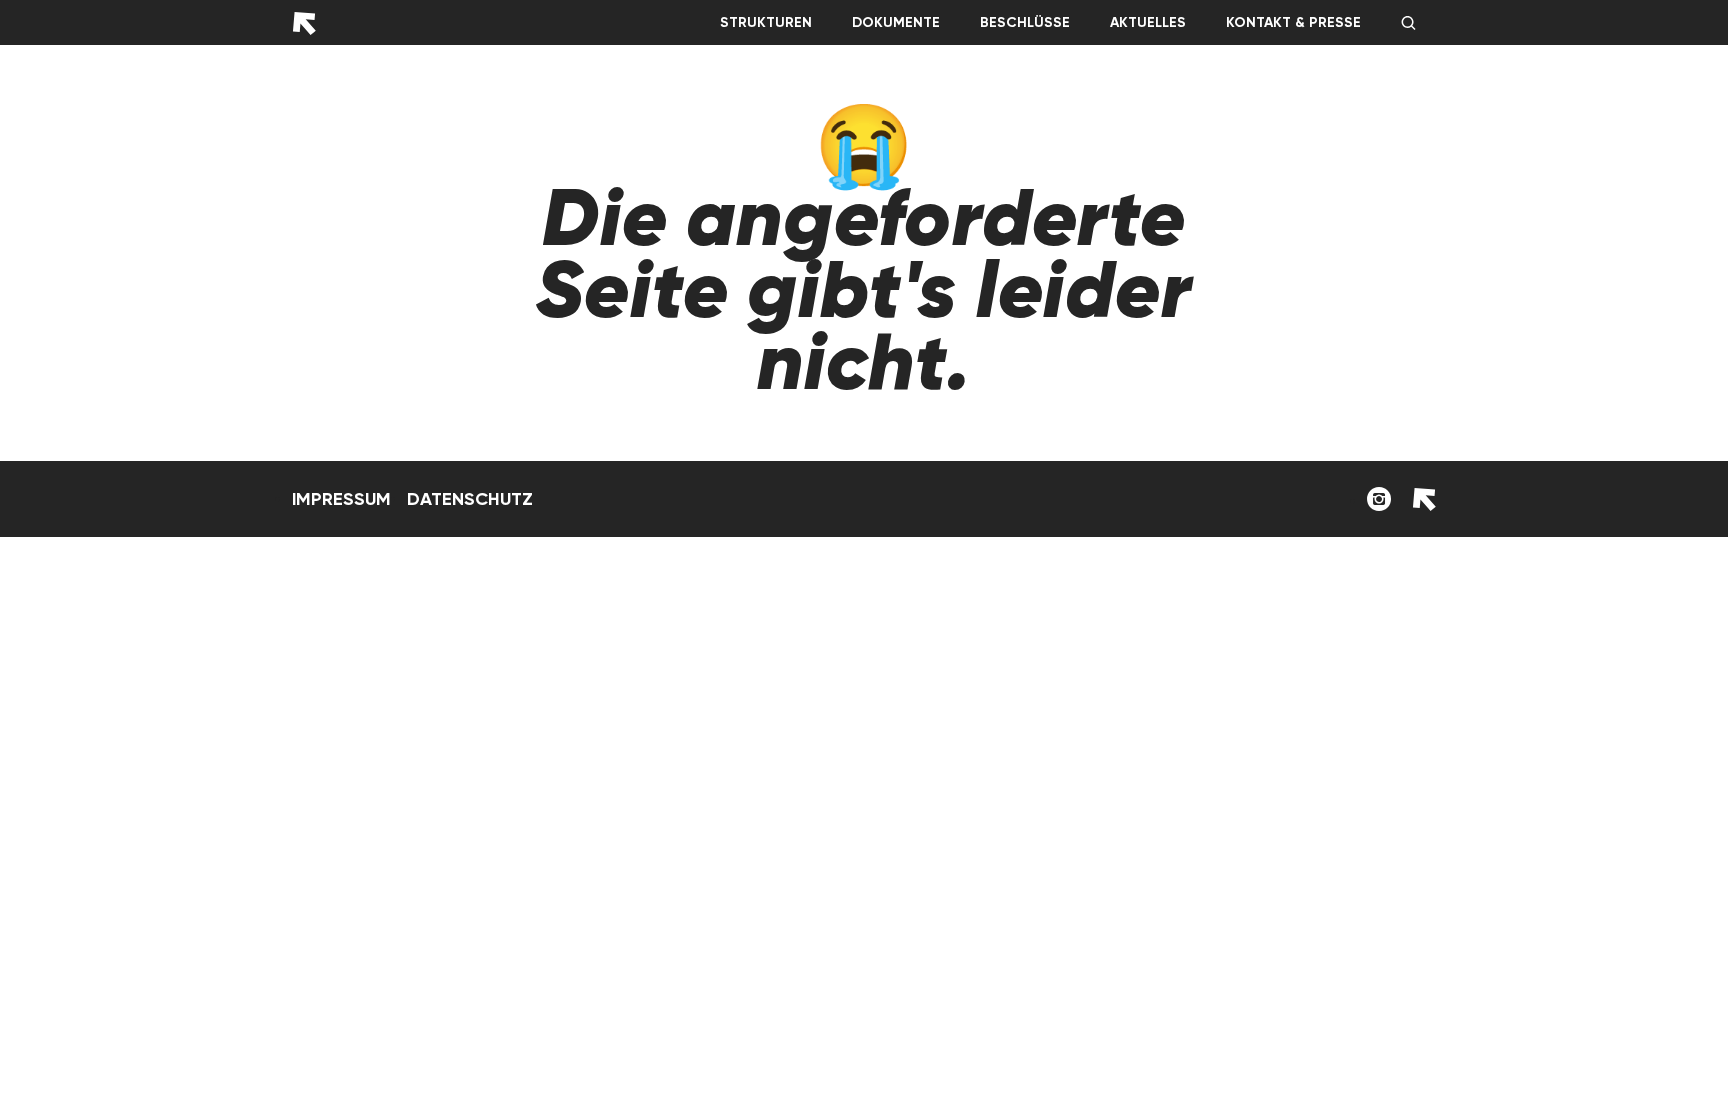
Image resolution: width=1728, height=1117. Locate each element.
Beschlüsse (1025, 22)
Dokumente (896, 22)
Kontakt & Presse (1293, 22)
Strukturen (766, 22)
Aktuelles (1148, 22)
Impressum (341, 499)
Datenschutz (470, 499)
